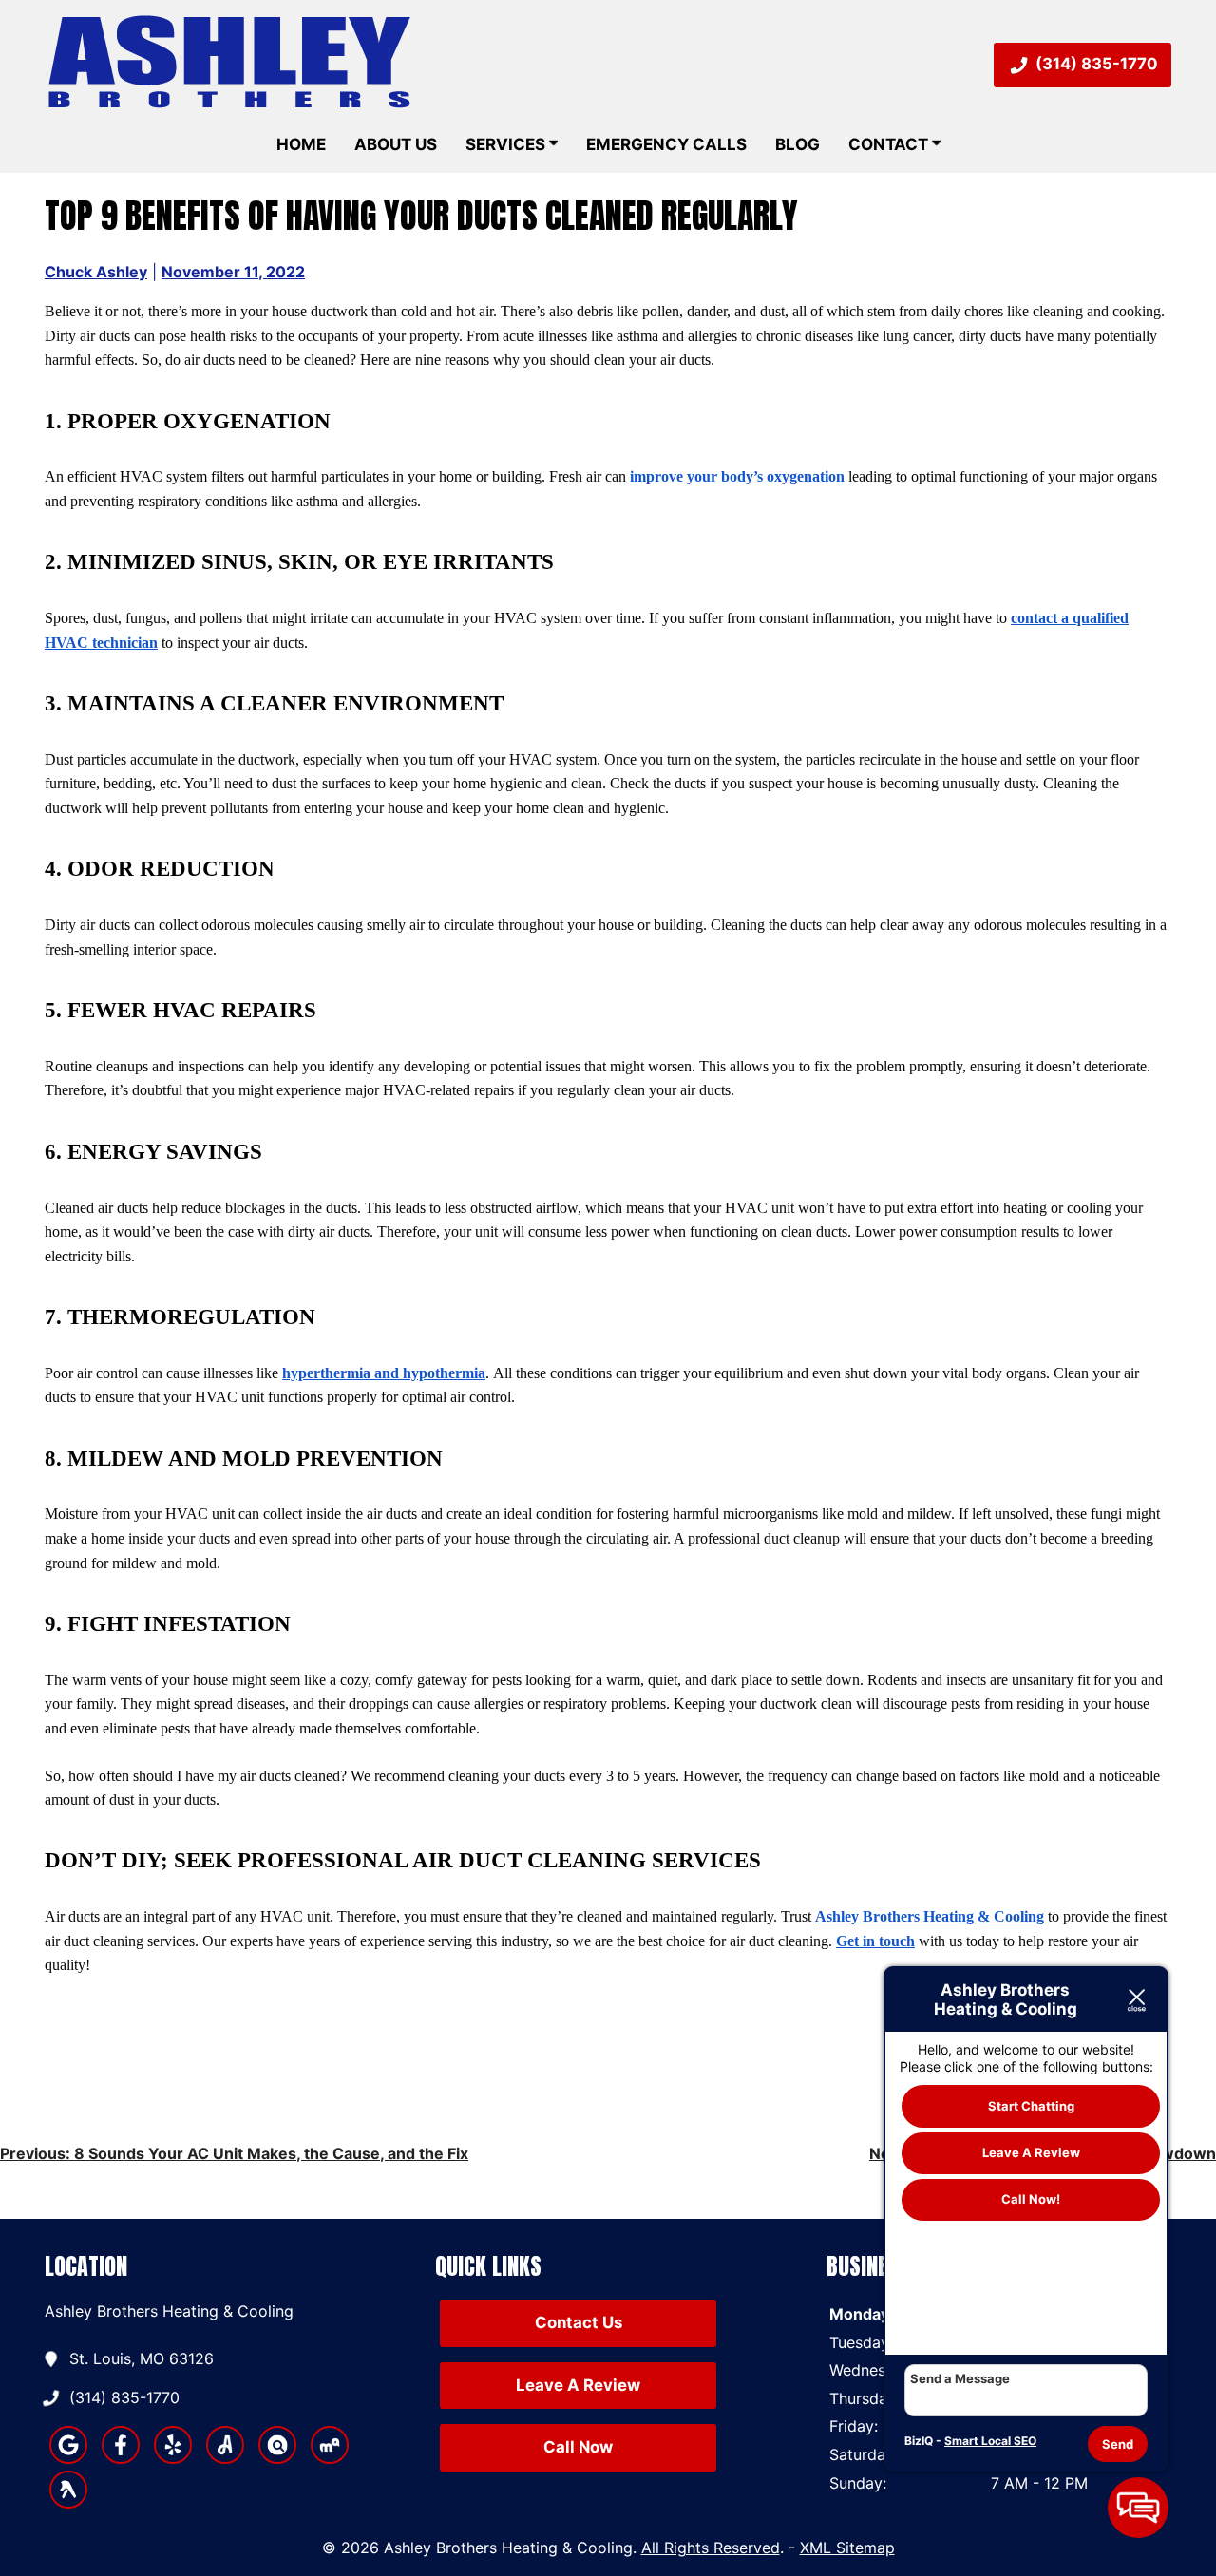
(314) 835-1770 (1097, 64)
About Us (396, 144)
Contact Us (579, 2322)
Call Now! (1031, 2200)
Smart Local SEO (990, 2441)
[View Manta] (277, 2458)
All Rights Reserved (711, 2548)
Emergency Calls (666, 144)
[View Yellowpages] (68, 2503)
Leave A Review (578, 2385)
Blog (798, 144)
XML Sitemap (847, 2548)
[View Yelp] (173, 2458)
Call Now (578, 2447)
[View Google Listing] (68, 2458)
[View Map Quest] (330, 2458)
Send (1118, 2444)
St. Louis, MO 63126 (142, 2358)
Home (301, 144)
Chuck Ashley (96, 272)
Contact (890, 144)
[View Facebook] (121, 2458)
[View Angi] (225, 2458)
